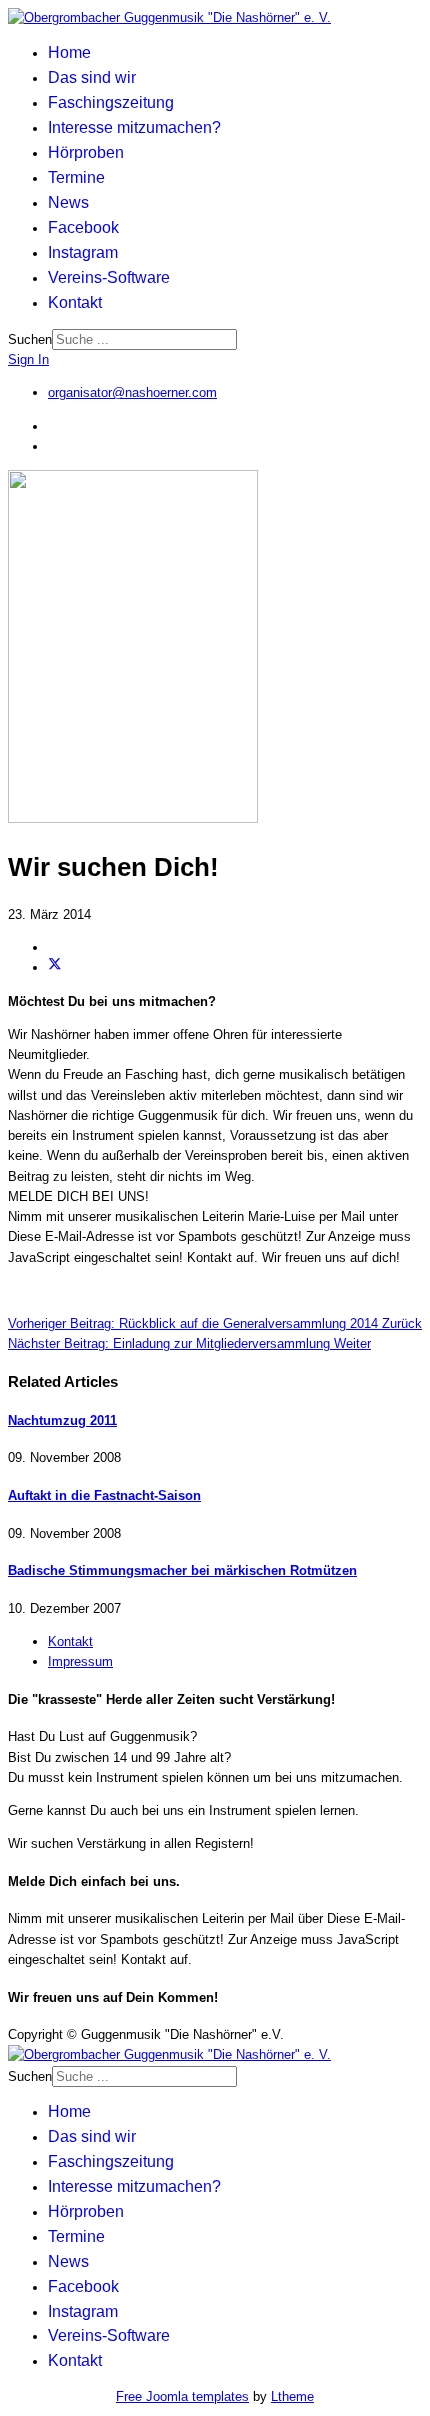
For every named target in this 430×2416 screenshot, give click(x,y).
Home (69, 52)
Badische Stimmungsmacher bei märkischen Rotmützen (182, 1570)
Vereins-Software (109, 277)
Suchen (30, 339)
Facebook (83, 227)
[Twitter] (55, 967)
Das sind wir (92, 77)
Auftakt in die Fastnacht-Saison (104, 1495)
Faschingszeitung (111, 102)
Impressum (80, 1661)
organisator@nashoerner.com (132, 392)
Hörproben (86, 152)
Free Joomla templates (182, 2396)
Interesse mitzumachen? (134, 127)
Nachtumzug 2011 (62, 1420)
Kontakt (75, 302)
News (68, 202)
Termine (76, 177)
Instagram (83, 252)
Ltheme (292, 2396)
